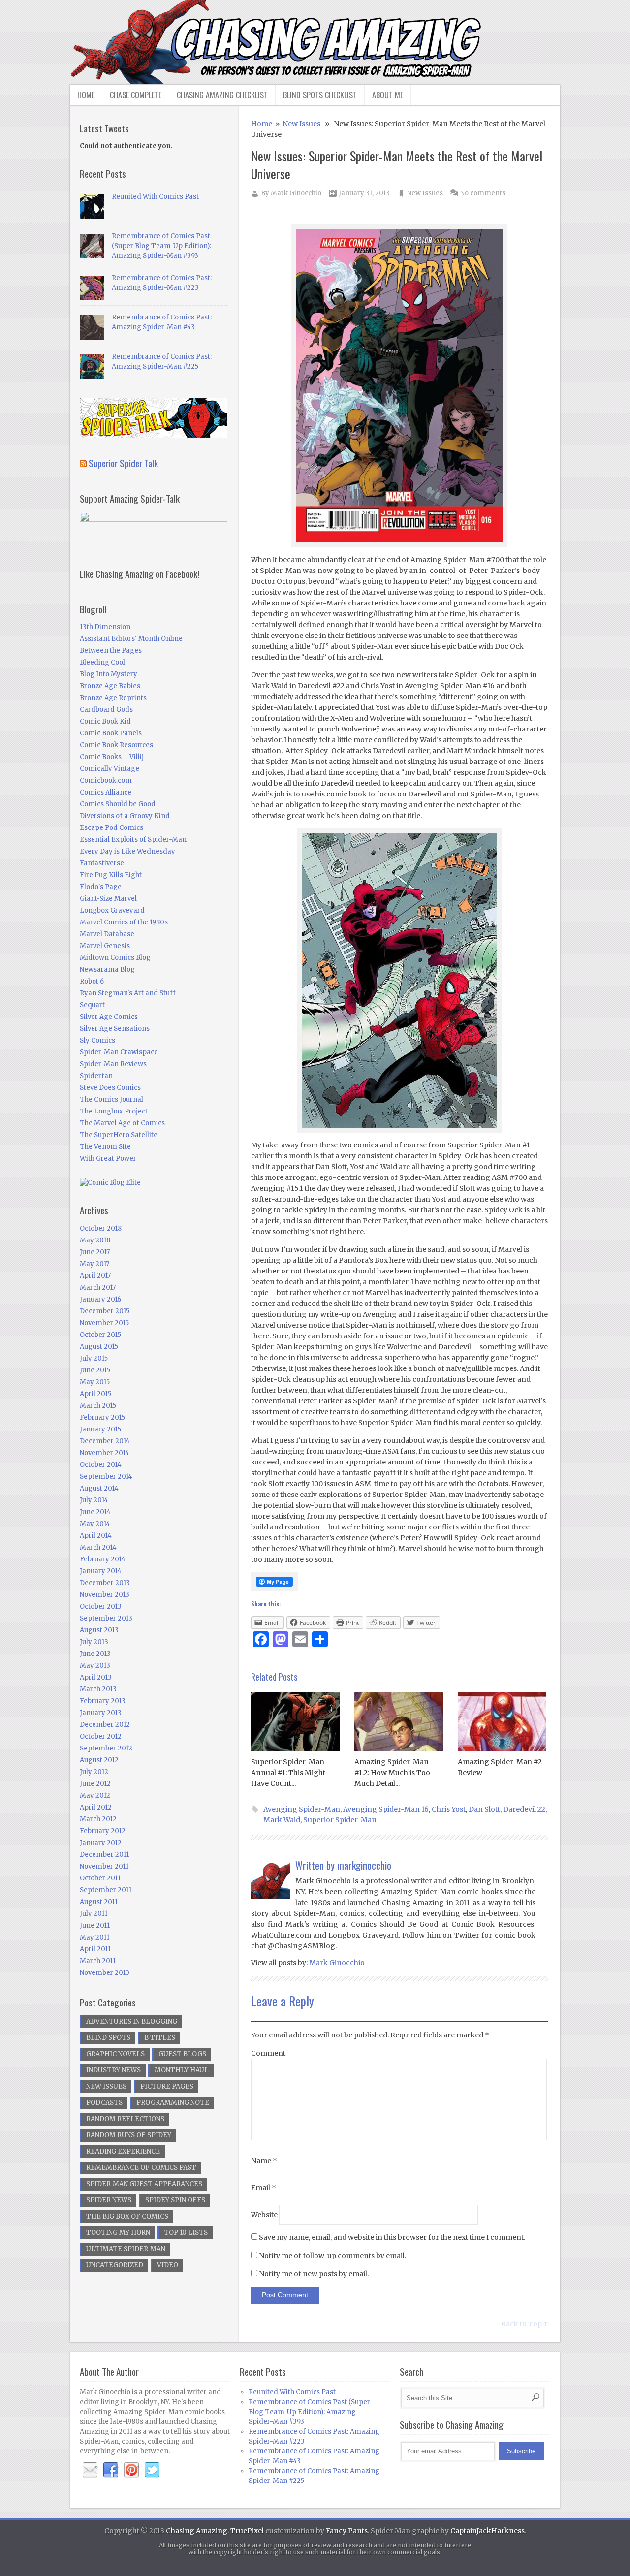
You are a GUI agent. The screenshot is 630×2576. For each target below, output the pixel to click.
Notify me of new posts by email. (314, 2274)
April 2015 (95, 1394)
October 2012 (101, 1736)
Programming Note (173, 2103)
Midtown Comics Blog (115, 958)
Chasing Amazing (197, 2531)
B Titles (160, 2038)
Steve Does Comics (110, 1088)
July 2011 (94, 1914)
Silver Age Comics (109, 1017)
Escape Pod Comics (111, 828)
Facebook (111, 2470)
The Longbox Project (114, 1111)
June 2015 (95, 1370)
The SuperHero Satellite (119, 1135)
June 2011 (95, 1925)
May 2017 (94, 1264)
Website (264, 2215)
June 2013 (95, 1654)
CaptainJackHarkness (488, 2531)
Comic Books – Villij (112, 757)
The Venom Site (105, 1147)
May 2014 (95, 1524)
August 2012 (99, 1760)
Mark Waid (282, 1820)
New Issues (301, 124)
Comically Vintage (110, 769)
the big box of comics (127, 2216)
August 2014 (99, 1488)
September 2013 (106, 1618)
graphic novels (115, 2054)
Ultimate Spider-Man (126, 2249)
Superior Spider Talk (123, 463)
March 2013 (98, 1689)
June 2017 (95, 1252)
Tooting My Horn (118, 2233)
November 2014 (105, 1453)
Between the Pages (111, 651)
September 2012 (106, 1748)
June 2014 (95, 1512)
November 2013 (105, 1595)
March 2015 (98, 1406)
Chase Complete (136, 95)
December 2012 (105, 1725)
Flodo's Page (101, 887)
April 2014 (96, 1536)
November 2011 (104, 1866)
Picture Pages (167, 2086)
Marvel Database (107, 934)
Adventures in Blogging (132, 2021)
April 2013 (96, 1677)
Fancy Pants (347, 2531)
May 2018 (95, 1240)
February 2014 (103, 1559)
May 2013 (95, 1666)
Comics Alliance (106, 792)
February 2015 (102, 1417)
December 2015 (105, 1311)
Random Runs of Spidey (129, 2135)
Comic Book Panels (111, 733)
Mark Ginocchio (296, 193)
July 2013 (94, 1642)
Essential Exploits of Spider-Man (133, 840)
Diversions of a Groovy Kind (125, 816)
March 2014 (98, 1547)
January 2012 (101, 1843)
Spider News (109, 2200)
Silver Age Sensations (115, 1029)
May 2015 (95, 1382)
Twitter (152, 2470)
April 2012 (96, 1807)
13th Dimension (105, 627)
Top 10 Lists (186, 2233)
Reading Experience (123, 2151)
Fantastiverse (102, 863)
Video (168, 2265)
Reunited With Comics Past (155, 197)
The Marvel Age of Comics (122, 1123)
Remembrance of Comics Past (141, 2168)
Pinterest (131, 2470)
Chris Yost (449, 1809)
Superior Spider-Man (340, 1820)
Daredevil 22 (524, 1809)
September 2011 (106, 1890)
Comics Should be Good (118, 804)
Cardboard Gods (106, 710)
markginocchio (364, 1865)
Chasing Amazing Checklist (222, 95)
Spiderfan (96, 1076)
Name (264, 2161)
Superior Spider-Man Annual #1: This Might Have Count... (288, 1773)
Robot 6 (92, 981)
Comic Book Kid (105, 721)
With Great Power (108, 1159)
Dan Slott (484, 1809)
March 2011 (98, 1961)
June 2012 (95, 1784)
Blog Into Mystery (109, 674)
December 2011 (104, 1855)
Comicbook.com (106, 780)
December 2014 (105, 1441)
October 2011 (100, 1878)
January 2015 (100, 1429)
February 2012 (103, 1831)
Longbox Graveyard (112, 910)
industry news (113, 2070)
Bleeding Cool (102, 662)
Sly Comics (97, 1040)
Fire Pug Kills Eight (111, 875)
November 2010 (105, 1973)
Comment (268, 2053)
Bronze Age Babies (110, 686)
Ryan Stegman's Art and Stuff (128, 993)
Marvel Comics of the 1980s (124, 922)
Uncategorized (115, 2265)
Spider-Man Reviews (113, 1064)
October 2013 (101, 1606)
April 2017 (95, 1276)
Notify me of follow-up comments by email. (332, 2256)
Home (86, 95)
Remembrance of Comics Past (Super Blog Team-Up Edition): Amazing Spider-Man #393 (161, 246)
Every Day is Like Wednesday (127, 851)
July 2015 (94, 1358)
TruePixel (247, 2531)
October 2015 (100, 1335)
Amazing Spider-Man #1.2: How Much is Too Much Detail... (392, 1773)
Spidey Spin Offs (175, 2200)
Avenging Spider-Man (302, 1809)
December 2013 (105, 1583)
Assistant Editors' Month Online (131, 639)
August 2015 (99, 1347)
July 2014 (94, 1500)
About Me (388, 95)
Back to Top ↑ (524, 2324)
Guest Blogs (182, 2054)
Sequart (92, 1005)
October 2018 (101, 1228)
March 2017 (98, 1288)
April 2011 (95, 1949)
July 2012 (94, 1772)
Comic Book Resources (116, 745)
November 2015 (104, 1323)
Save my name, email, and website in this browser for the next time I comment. (392, 2237)
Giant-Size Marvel (108, 899)
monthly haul (182, 2070)
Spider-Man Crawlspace (119, 1052)
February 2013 (103, 1701)
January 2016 (100, 1299)
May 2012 (95, 1796)
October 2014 (101, 1465)
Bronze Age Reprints (113, 698)
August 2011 (99, 1902)
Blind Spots (108, 2038)
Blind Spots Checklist (320, 95)
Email (264, 2188)
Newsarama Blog (107, 970)
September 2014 (106, 1477)
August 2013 (99, 1630)
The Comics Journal (111, 1099)
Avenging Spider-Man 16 (386, 1809)
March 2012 (98, 1819)
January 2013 (101, 1713)
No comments (483, 193)
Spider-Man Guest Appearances (144, 2184)
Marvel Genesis (105, 946)
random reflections (125, 2119)
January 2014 (101, 1571)
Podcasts (104, 2103)
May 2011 (94, 1937)
